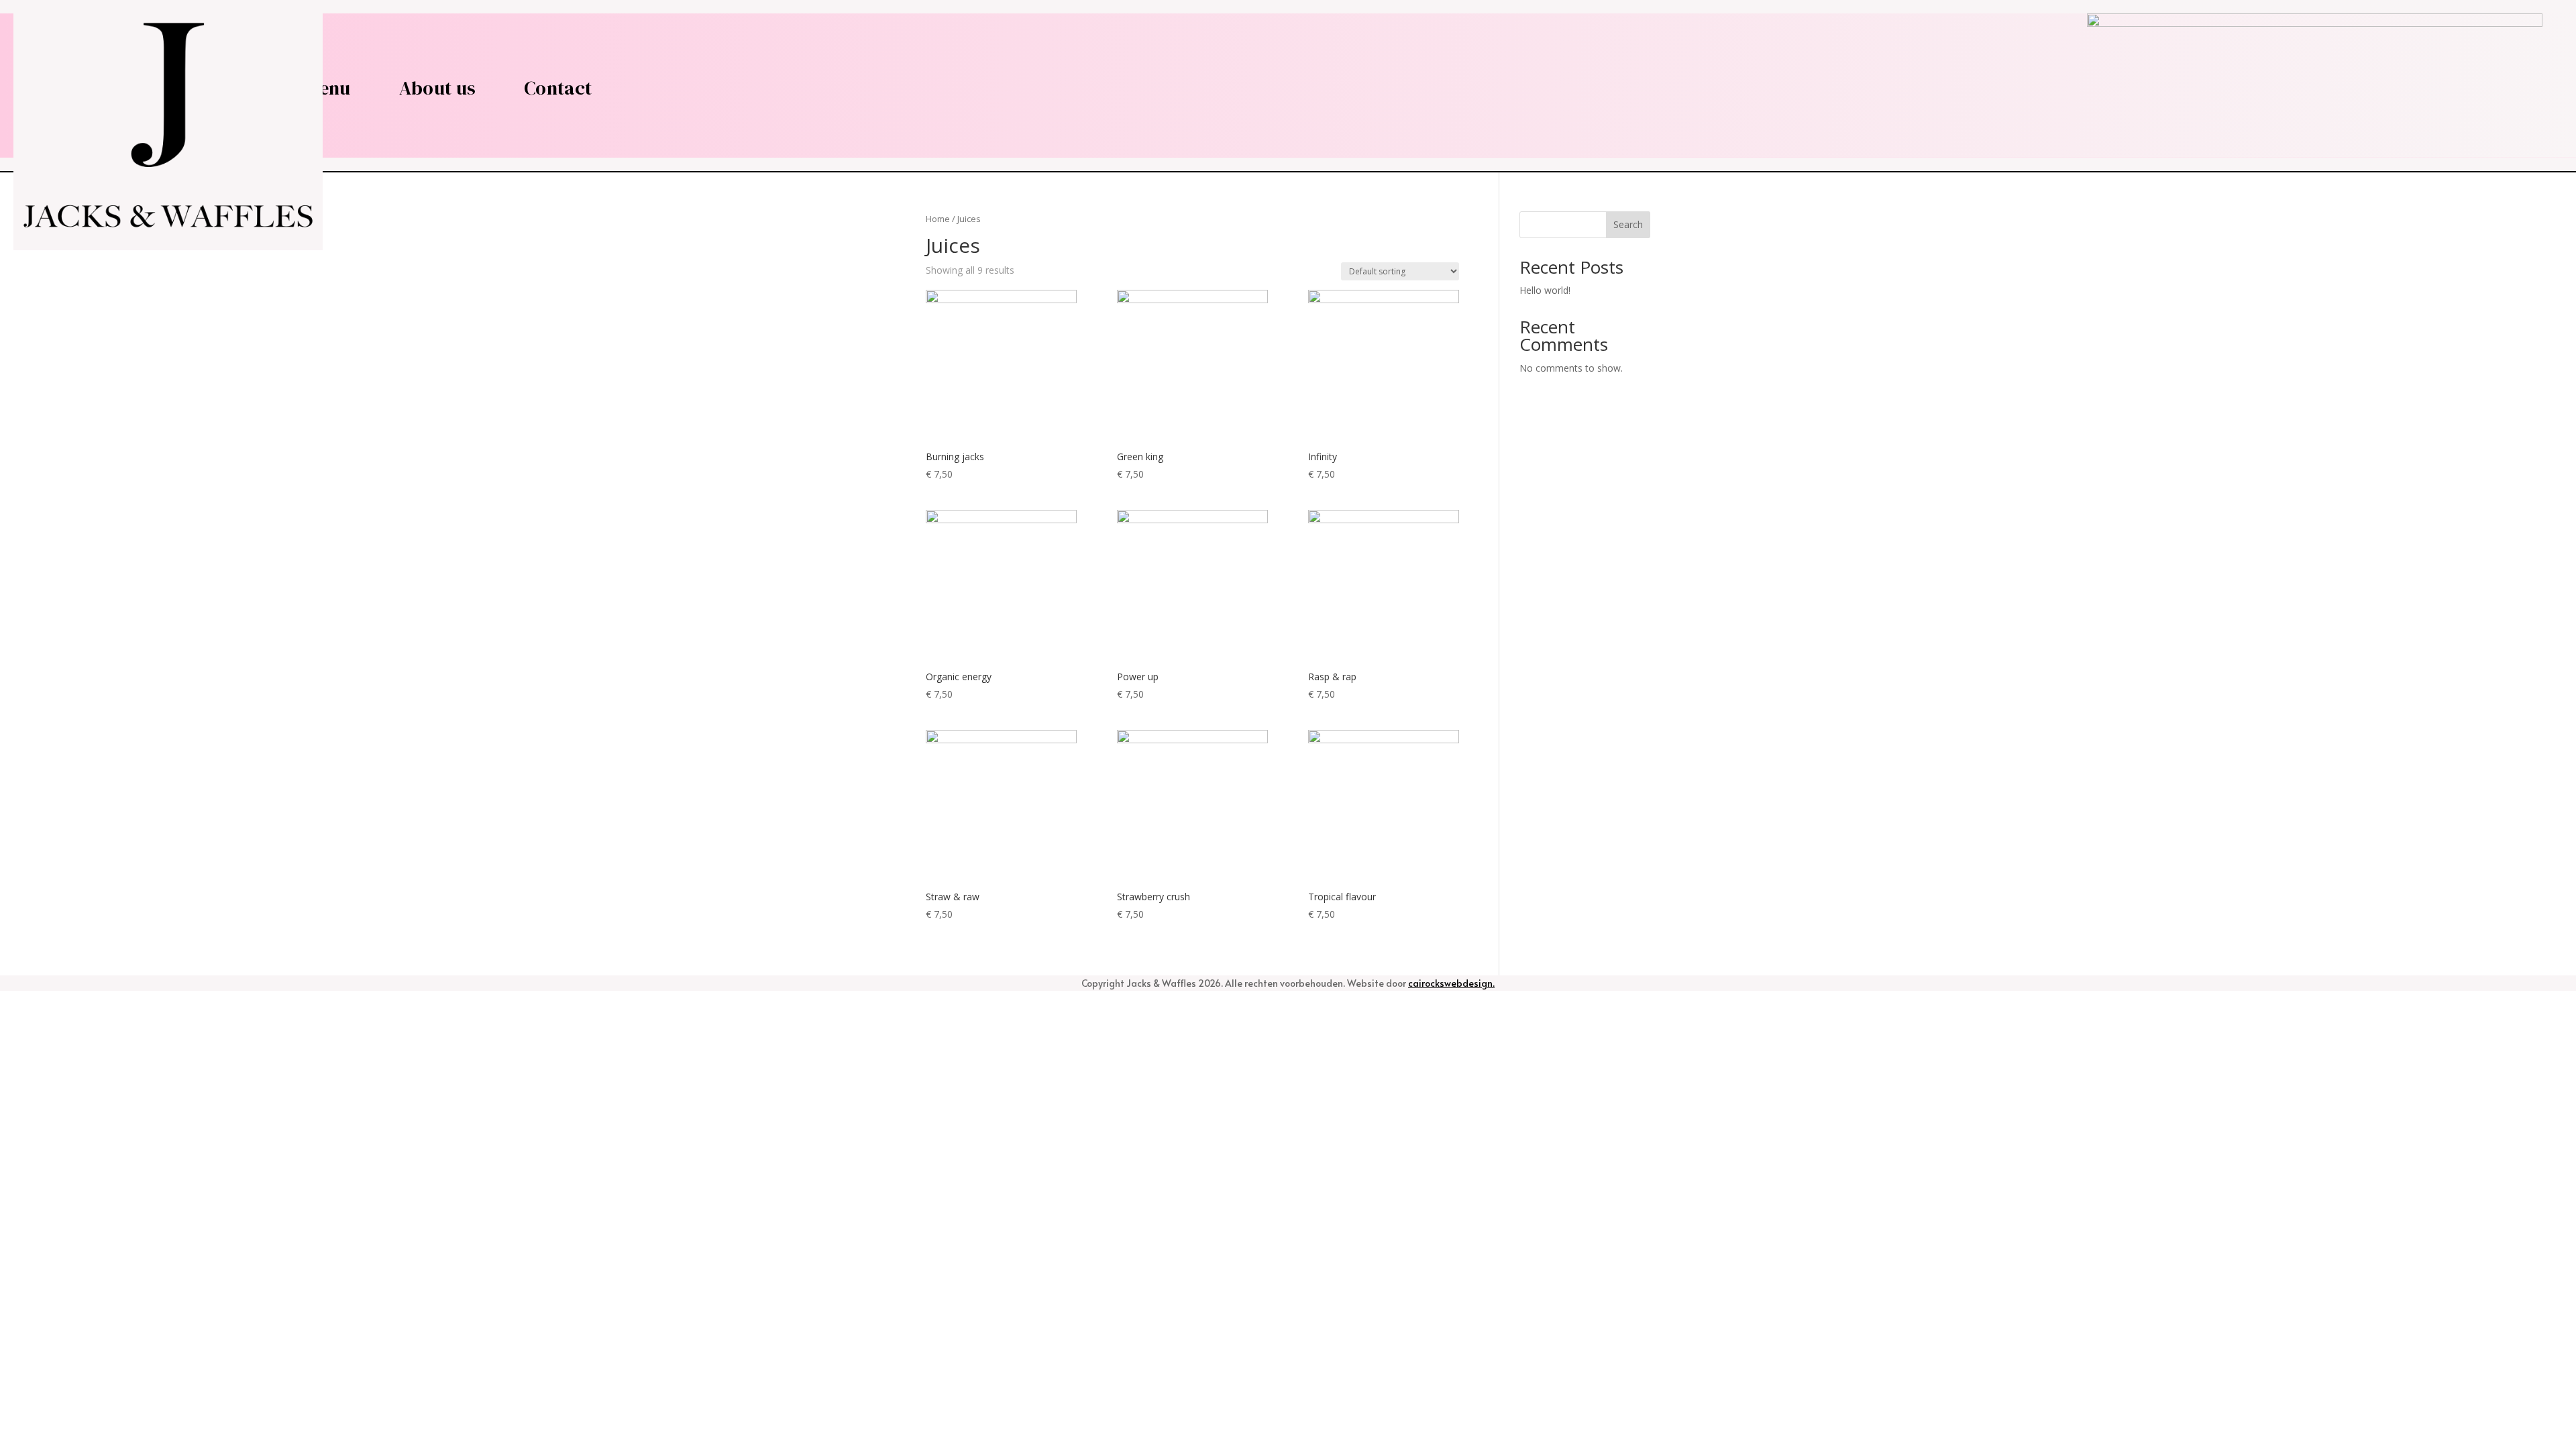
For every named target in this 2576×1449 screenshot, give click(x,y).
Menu (328, 88)
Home (938, 219)
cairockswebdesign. (1451, 983)
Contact (558, 88)
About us (437, 88)
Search (1628, 224)
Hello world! (1545, 290)
